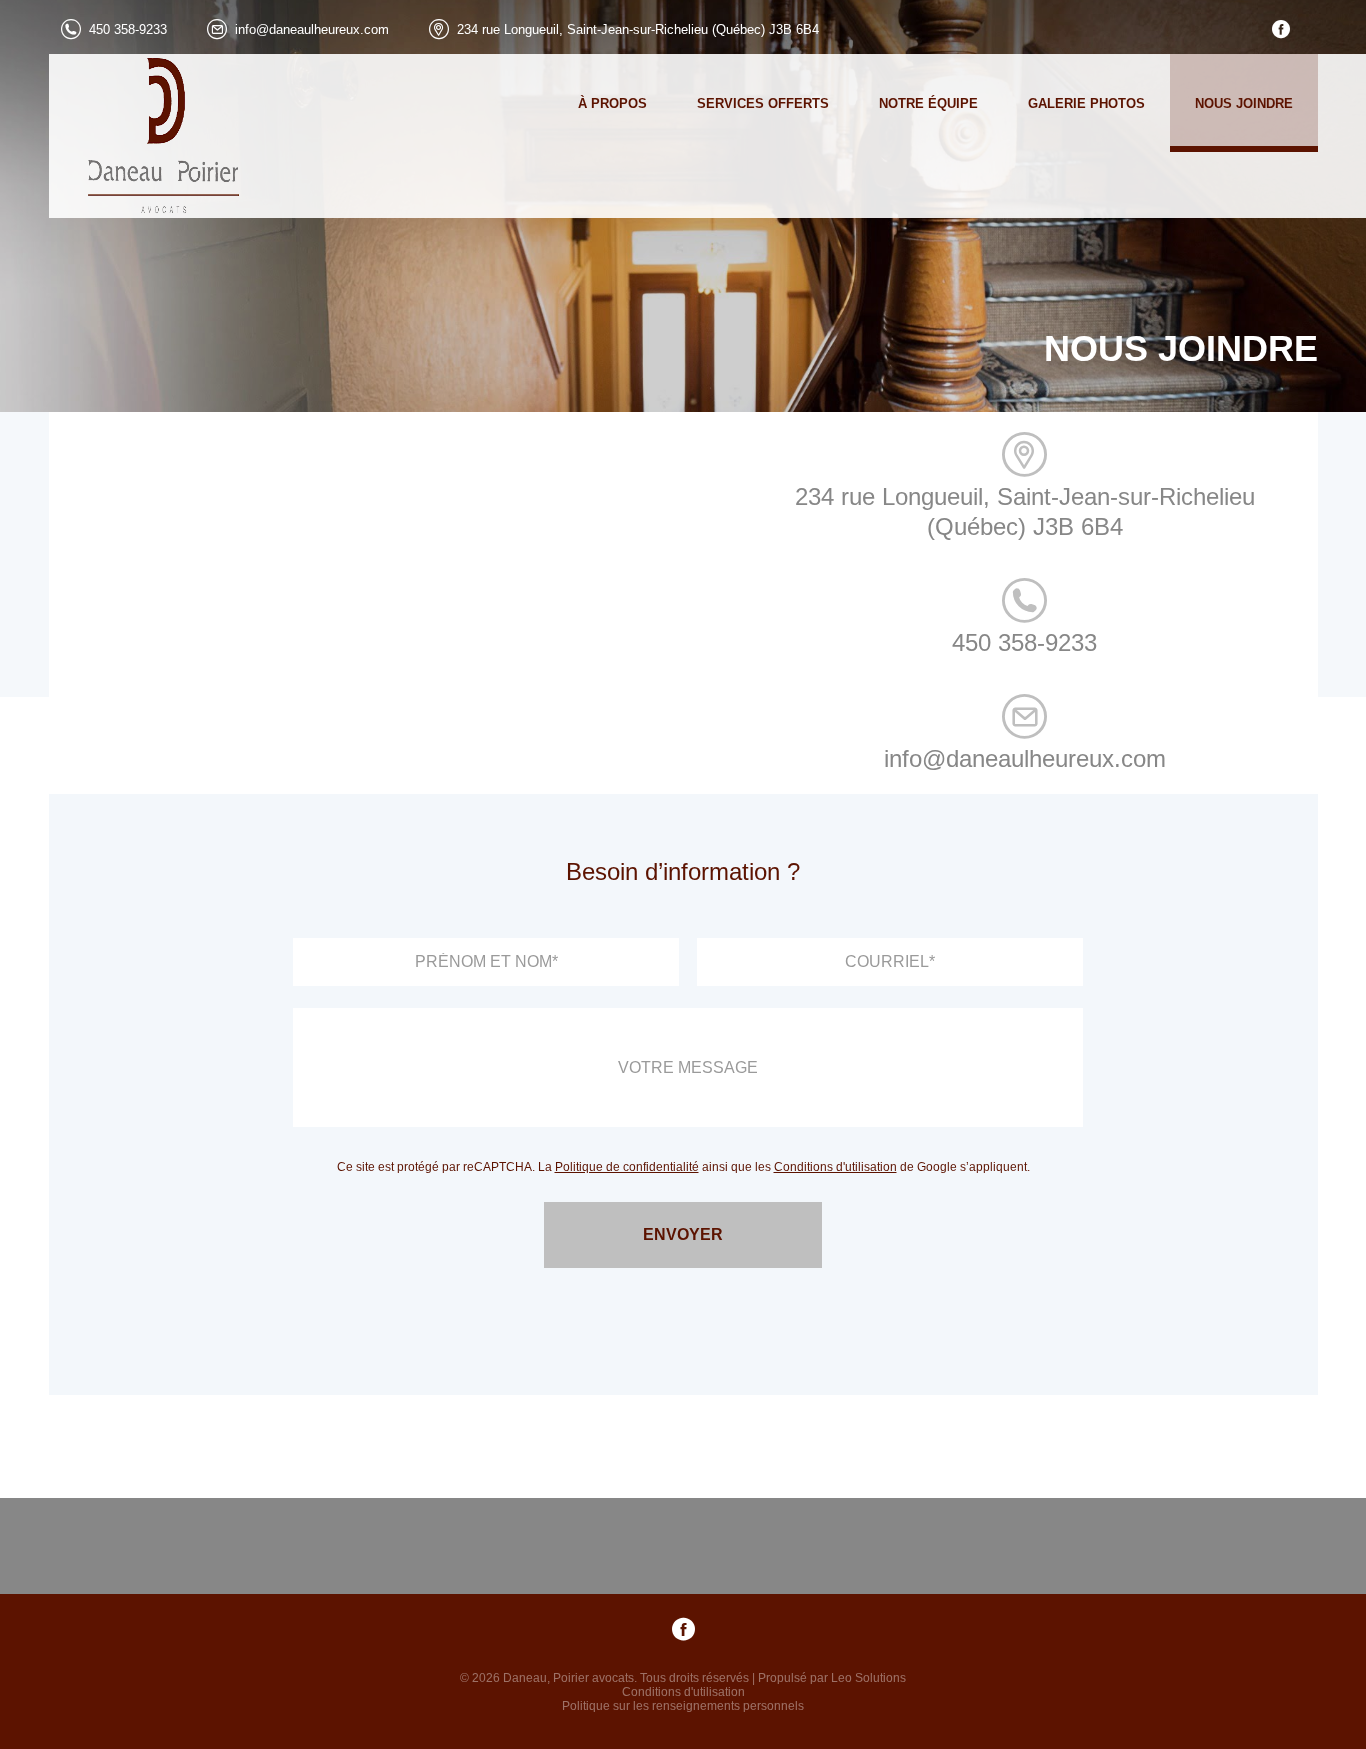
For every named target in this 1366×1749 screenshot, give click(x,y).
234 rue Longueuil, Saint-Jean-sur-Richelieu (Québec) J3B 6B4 (638, 29)
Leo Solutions (868, 1678)
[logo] (145, 136)
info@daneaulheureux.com (312, 29)
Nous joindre (1244, 103)
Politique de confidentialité (627, 1167)
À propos (612, 103)
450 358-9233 (128, 29)
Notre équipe (928, 103)
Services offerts (763, 103)
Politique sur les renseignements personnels (683, 1706)
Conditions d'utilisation (835, 1167)
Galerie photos (1086, 103)
